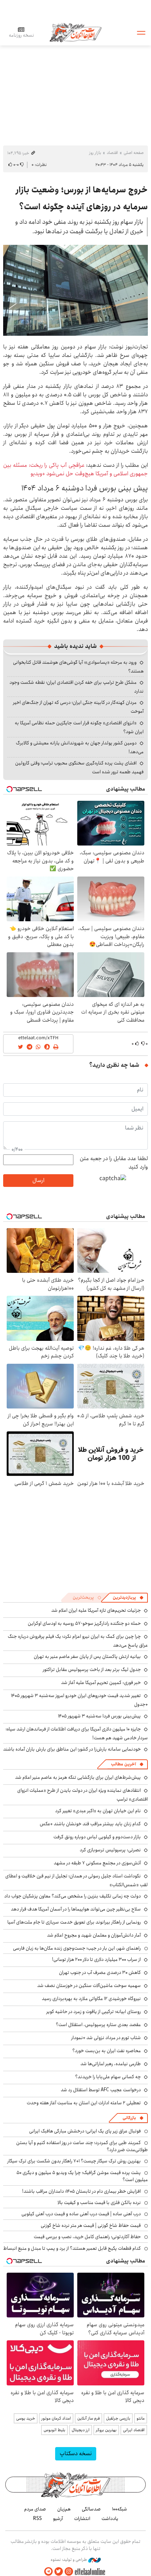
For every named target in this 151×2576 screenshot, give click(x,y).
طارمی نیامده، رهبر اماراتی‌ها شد (111, 2064)
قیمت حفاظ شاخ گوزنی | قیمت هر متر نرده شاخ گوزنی (91, 2225)
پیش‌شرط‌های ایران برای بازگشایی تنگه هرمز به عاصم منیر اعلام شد (78, 1777)
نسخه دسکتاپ (76, 2454)
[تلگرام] (48, 2572)
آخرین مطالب (123, 1764)
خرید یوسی (26, 2418)
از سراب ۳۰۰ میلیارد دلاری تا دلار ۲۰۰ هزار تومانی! (96, 1959)
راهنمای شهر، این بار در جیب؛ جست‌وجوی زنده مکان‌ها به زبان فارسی (77, 1948)
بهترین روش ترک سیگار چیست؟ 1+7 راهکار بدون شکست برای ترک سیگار (74, 2161)
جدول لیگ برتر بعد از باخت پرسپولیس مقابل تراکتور (92, 1670)
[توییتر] (59, 2572)
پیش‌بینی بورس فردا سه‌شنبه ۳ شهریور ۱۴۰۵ (99, 1716)
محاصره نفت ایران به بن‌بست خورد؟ (107, 2051)
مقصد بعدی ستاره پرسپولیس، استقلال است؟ (98, 2025)
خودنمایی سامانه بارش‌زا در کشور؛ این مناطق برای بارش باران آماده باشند (72, 1749)
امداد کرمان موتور (56, 2418)
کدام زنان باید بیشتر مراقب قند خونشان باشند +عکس (90, 1824)
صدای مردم (35, 2509)
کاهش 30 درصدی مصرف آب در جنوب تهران (100, 1973)
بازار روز (95, 153)
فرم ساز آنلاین (88, 2418)
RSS (37, 2519)
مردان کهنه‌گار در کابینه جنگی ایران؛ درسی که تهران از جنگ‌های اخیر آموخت (78, 707)
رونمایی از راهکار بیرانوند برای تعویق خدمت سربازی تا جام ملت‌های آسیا (74, 1922)
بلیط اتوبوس (54, 2430)
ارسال (38, 1180)
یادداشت (110, 2519)
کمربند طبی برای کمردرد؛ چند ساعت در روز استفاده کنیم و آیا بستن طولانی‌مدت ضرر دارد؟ (82, 2146)
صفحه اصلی (134, 153)
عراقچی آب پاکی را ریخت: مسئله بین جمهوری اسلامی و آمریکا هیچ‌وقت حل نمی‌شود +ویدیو (75, 469)
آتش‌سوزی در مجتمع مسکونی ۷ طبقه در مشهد (97, 1863)
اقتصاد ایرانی (134, 2430)
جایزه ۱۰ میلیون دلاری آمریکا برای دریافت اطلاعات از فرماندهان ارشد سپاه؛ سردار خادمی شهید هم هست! (77, 1733)
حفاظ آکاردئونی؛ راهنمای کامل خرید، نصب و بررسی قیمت (87, 2237)
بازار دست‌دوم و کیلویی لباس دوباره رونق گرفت (97, 1837)
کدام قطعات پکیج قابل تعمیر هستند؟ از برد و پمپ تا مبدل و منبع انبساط (72, 2248)
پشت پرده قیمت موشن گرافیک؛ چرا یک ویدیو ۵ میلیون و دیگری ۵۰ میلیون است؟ (82, 2176)
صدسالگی (91, 2509)
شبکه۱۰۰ (120, 2509)
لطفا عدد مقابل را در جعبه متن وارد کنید (114, 1163)
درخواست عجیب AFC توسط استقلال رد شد (101, 2090)
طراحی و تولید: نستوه (69, 2560)
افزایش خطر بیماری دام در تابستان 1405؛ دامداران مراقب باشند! (81, 2191)
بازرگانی (129, 2118)
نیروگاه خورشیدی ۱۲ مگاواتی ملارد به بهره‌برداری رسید (91, 1999)
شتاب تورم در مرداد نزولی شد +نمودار (106, 2038)
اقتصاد (112, 153)
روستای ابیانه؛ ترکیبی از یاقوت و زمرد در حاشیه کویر (94, 2012)
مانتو (141, 2418)
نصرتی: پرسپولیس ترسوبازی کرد (110, 1850)
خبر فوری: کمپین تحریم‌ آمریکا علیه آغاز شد (101, 1683)
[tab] (128, 1598)
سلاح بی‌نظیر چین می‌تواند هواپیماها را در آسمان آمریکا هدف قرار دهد (76, 1909)
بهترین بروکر (106, 2430)
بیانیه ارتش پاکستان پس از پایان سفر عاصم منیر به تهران (87, 1657)
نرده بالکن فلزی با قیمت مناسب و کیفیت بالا (99, 2203)
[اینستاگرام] (69, 2572)
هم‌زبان (64, 2509)
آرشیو (58, 2519)
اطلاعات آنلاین (75, 32)
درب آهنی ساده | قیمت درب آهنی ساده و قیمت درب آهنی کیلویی (81, 2214)
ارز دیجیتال (81, 2430)
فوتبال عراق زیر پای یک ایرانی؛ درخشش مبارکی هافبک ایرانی (85, 2131)
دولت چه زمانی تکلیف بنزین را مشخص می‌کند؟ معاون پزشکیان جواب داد (73, 1896)
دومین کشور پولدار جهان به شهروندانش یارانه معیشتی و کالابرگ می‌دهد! (80, 747)
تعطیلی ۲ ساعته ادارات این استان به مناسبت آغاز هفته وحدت (84, 2103)
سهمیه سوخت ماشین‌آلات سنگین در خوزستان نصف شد (89, 1986)
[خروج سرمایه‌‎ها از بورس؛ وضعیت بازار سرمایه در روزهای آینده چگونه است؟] (75, 290)
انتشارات (82, 2519)
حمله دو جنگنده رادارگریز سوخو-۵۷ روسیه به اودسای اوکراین (84, 1623)
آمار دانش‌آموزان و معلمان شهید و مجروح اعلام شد (94, 1935)
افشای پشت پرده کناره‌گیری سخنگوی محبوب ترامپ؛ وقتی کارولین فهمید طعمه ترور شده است (79, 767)
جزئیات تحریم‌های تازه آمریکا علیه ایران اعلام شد (96, 1610)
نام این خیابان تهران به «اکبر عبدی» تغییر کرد (98, 1811)
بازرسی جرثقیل (118, 2418)
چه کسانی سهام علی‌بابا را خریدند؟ (108, 2077)
